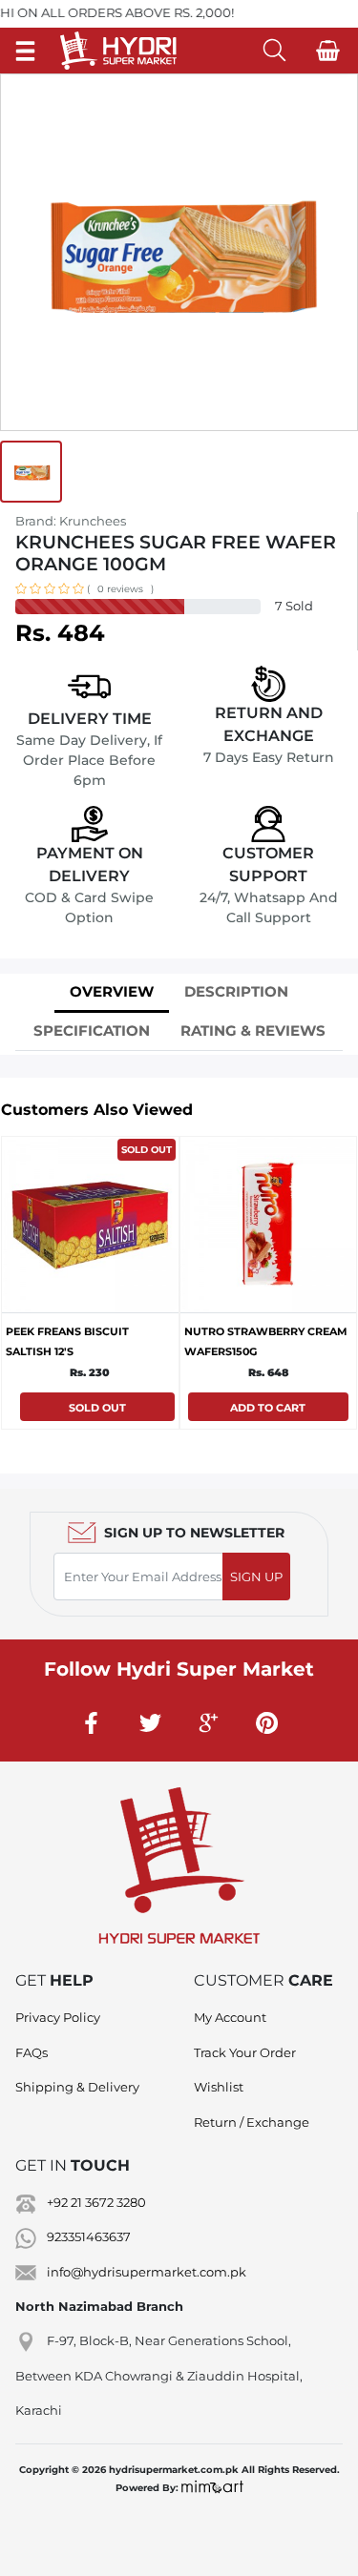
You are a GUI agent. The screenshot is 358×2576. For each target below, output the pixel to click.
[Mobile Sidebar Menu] (25, 50)
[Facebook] (92, 1722)
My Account (230, 2017)
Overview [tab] (112, 991)
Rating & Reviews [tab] (253, 1030)
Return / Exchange (252, 2122)
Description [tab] (236, 991)
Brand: (71, 521)
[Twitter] (150, 1722)
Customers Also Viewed (97, 1110)
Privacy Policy (58, 2017)
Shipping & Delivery (77, 2087)
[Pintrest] (266, 1722)
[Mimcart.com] (212, 2488)
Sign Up (256, 1577)
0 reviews (120, 589)
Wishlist (219, 2087)
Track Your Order (245, 2052)
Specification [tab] (92, 1030)
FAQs (32, 2052)
